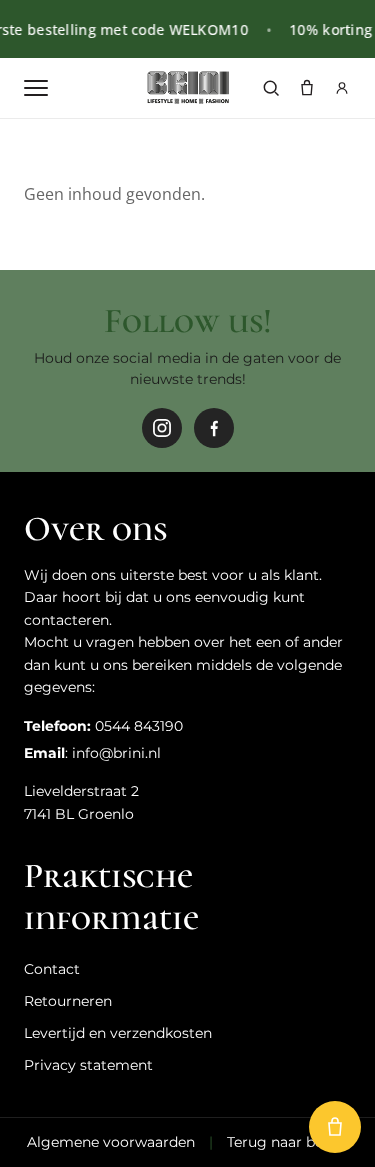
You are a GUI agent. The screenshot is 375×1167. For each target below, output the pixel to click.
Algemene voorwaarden (111, 1142)
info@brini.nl (116, 753)
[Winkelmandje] (307, 88)
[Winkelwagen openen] (335, 1127)
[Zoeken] (271, 88)
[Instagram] (162, 428)
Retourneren (68, 1001)
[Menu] (36, 88)
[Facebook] (214, 428)
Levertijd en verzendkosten (118, 1033)
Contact (52, 969)
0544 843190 (139, 726)
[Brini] (187, 88)
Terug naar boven (288, 1142)
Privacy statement (88, 1065)
